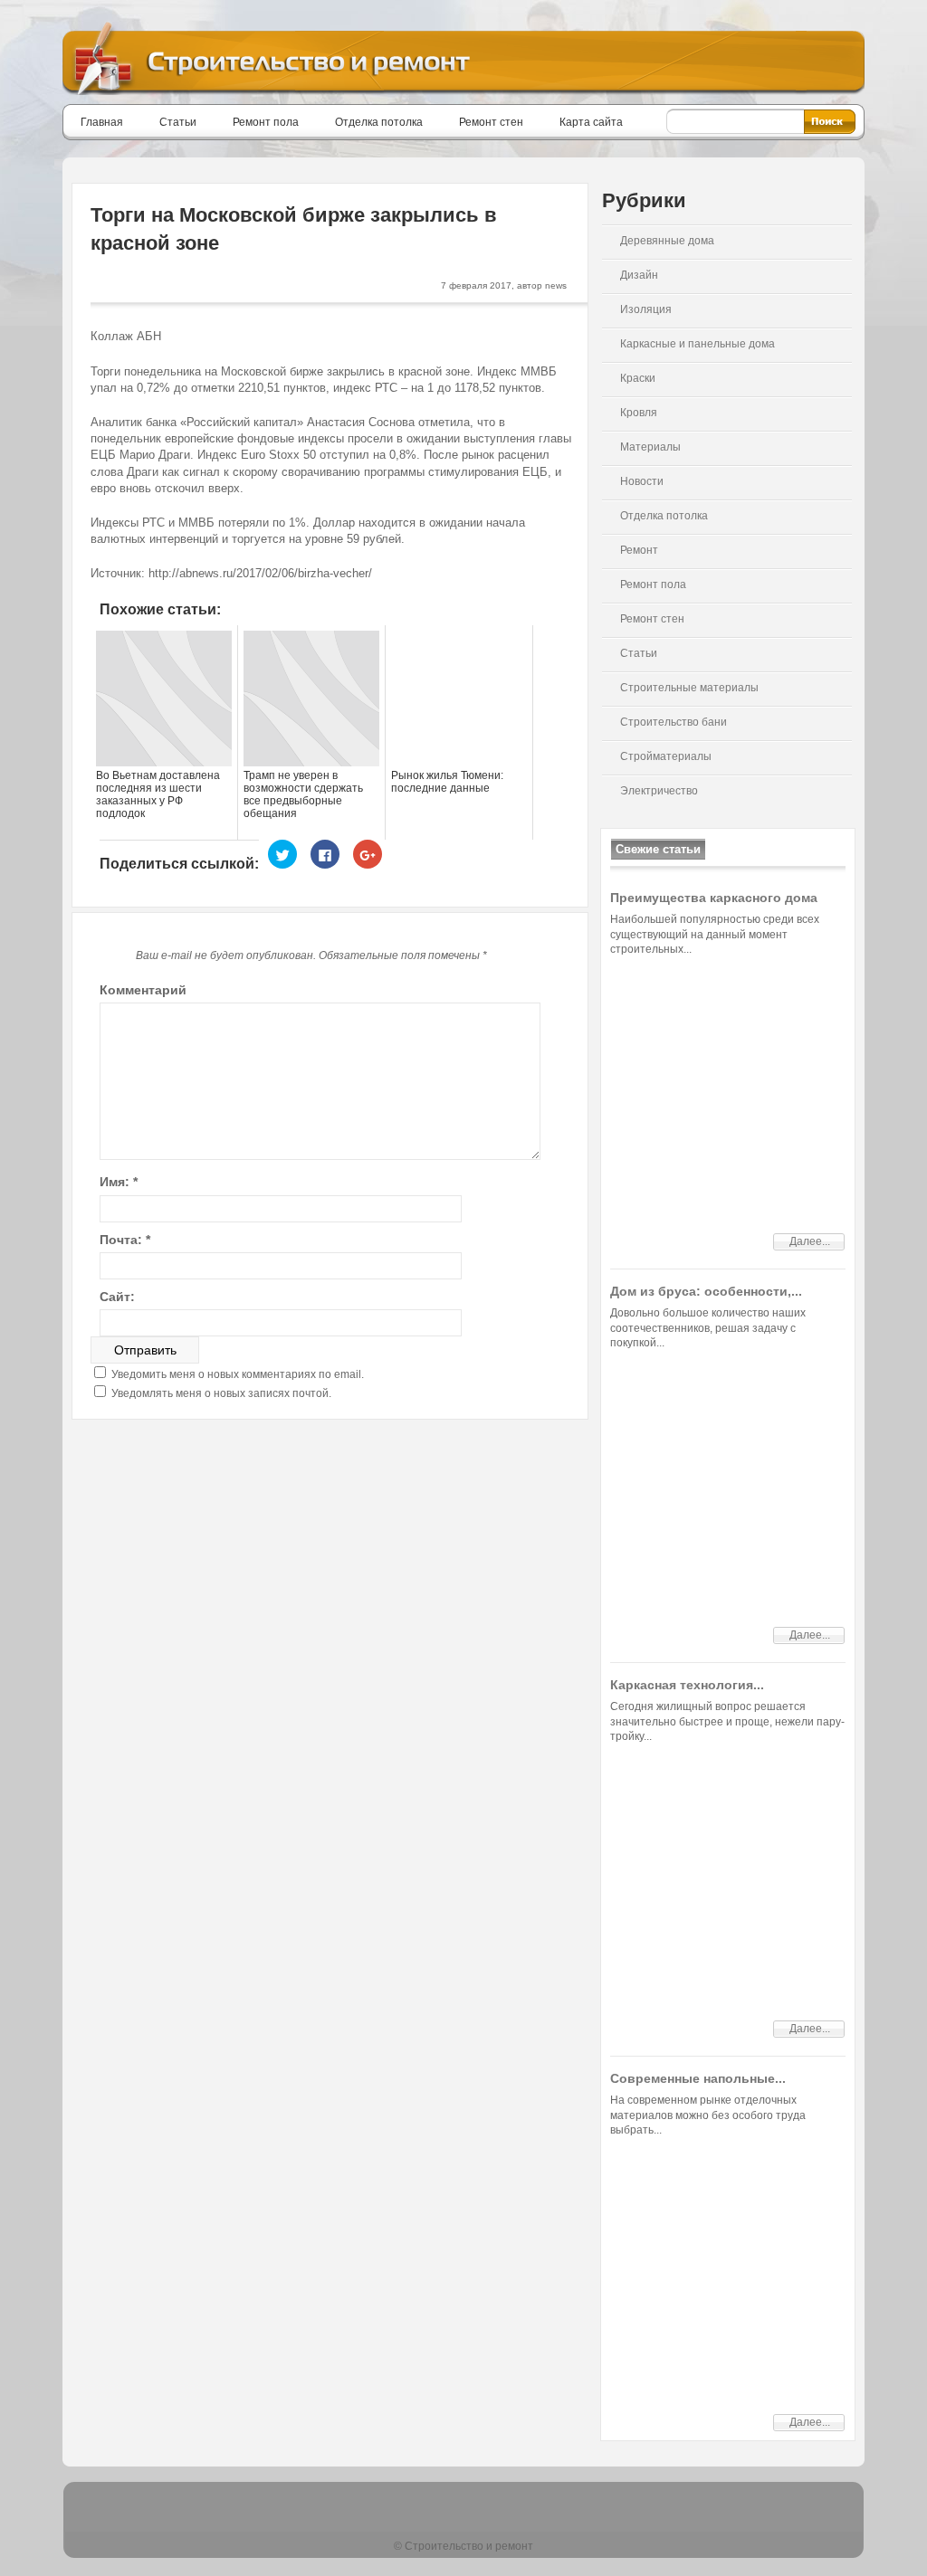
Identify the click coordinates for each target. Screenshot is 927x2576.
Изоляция (646, 309)
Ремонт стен (491, 122)
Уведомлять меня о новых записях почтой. (221, 1393)
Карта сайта (591, 122)
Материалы (650, 447)
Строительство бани (674, 722)
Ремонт (639, 550)
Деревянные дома (667, 241)
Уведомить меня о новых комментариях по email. (238, 1374)
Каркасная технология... (687, 1685)
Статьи (178, 122)
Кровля (639, 413)
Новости (642, 481)
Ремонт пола (266, 122)
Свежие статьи (658, 849)
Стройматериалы (666, 756)
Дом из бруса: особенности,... (706, 1291)
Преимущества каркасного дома (714, 898)
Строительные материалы (689, 688)
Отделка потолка (379, 122)
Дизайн (639, 275)
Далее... (810, 1241)
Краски (638, 378)
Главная (102, 122)
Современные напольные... (698, 2078)
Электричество (659, 791)
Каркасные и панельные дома (698, 344)
